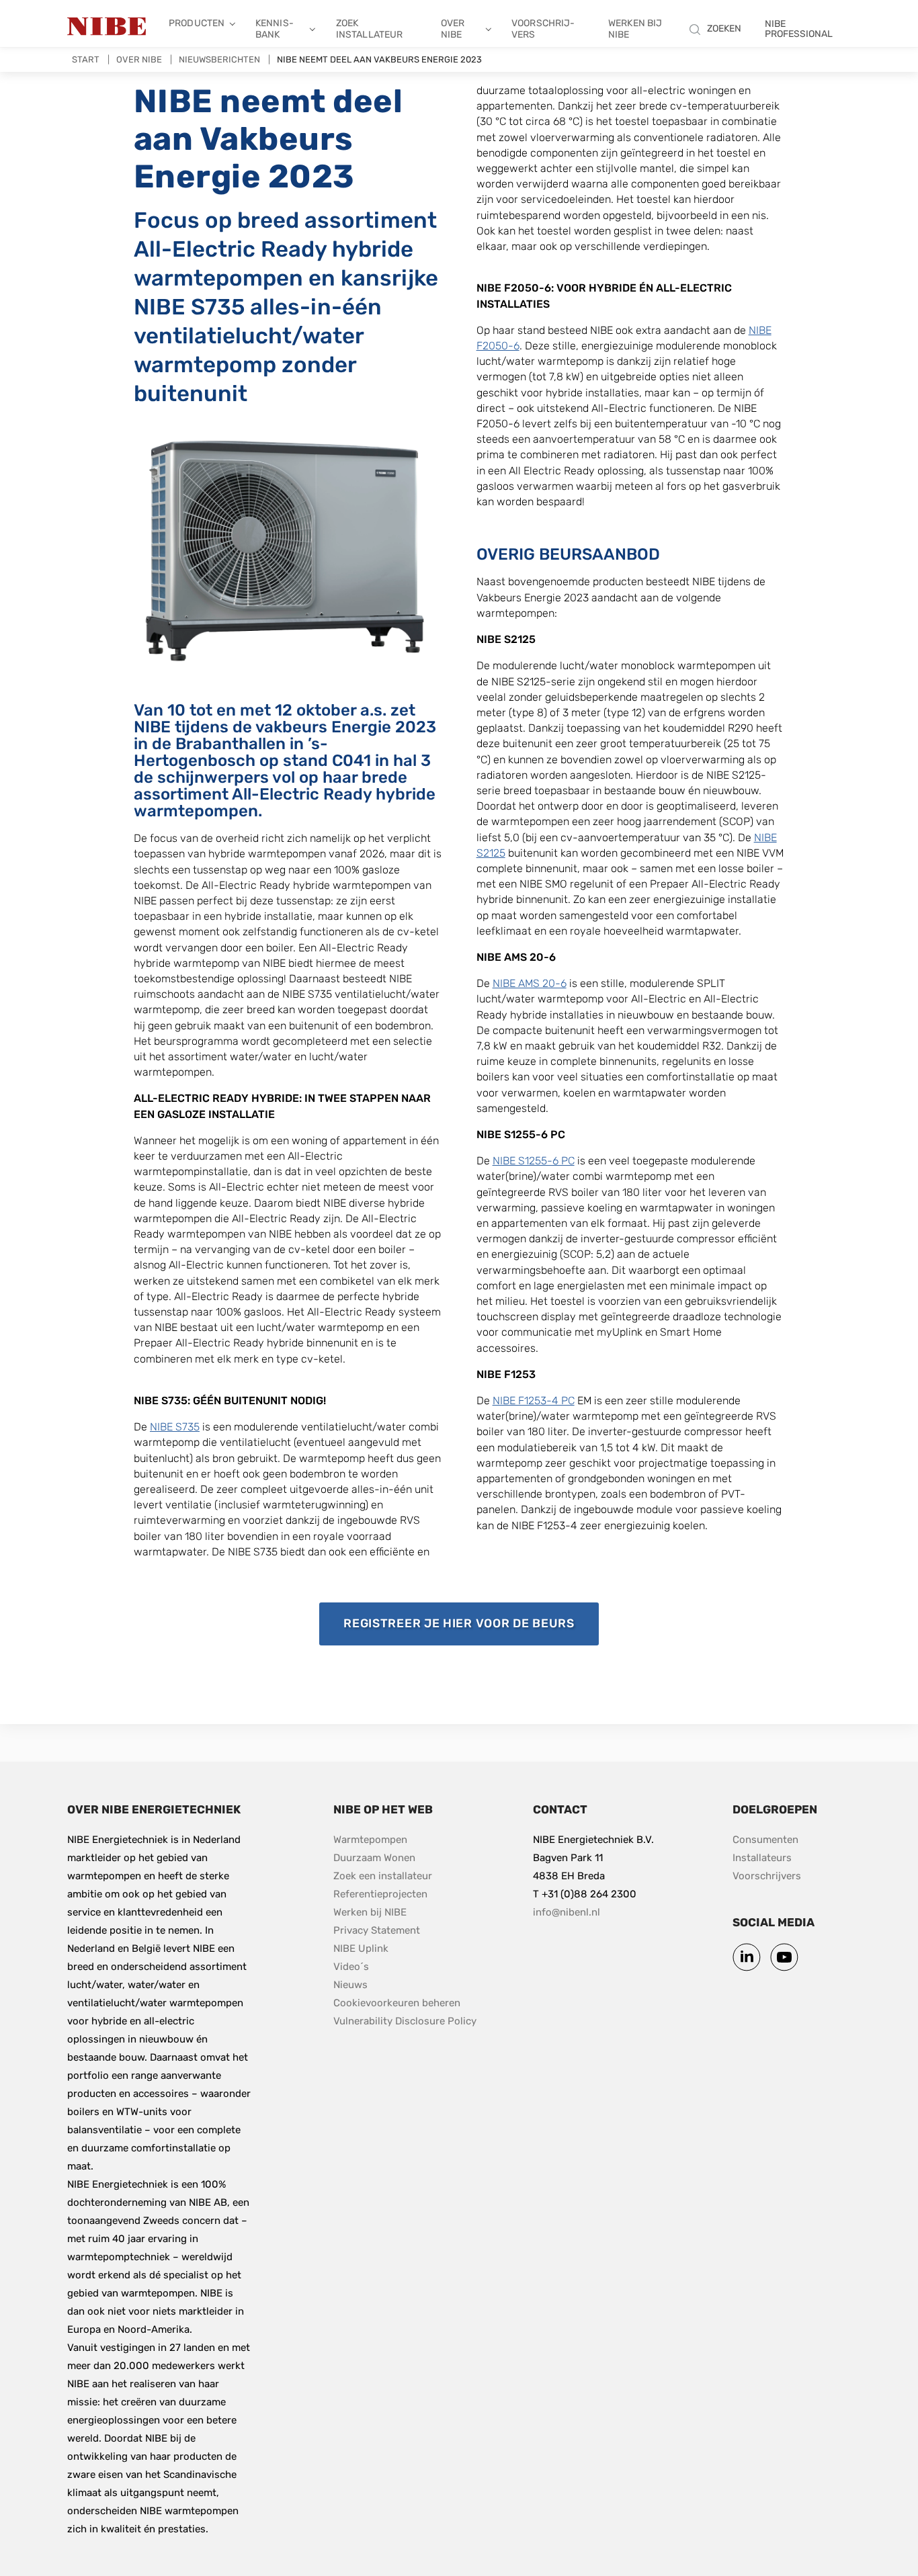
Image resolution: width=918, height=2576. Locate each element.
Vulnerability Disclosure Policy (405, 2021)
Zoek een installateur (383, 1876)
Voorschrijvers (543, 29)
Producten (197, 23)
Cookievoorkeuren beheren (397, 2003)
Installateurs (762, 1858)
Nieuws (350, 1985)
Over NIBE (453, 29)
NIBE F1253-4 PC (534, 1401)
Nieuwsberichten (219, 59)
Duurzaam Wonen (374, 1858)
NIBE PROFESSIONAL (799, 29)
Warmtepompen (370, 1840)
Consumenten (765, 1840)
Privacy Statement (377, 1930)
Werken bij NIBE (635, 29)
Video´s (351, 1967)
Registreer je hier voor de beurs (471, 1623)
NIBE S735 (175, 1427)
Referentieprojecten (380, 1894)
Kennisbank (275, 29)
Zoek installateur (370, 29)
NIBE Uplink (361, 1948)
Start (86, 59)
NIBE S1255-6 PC (534, 1161)
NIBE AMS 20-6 (530, 983)
